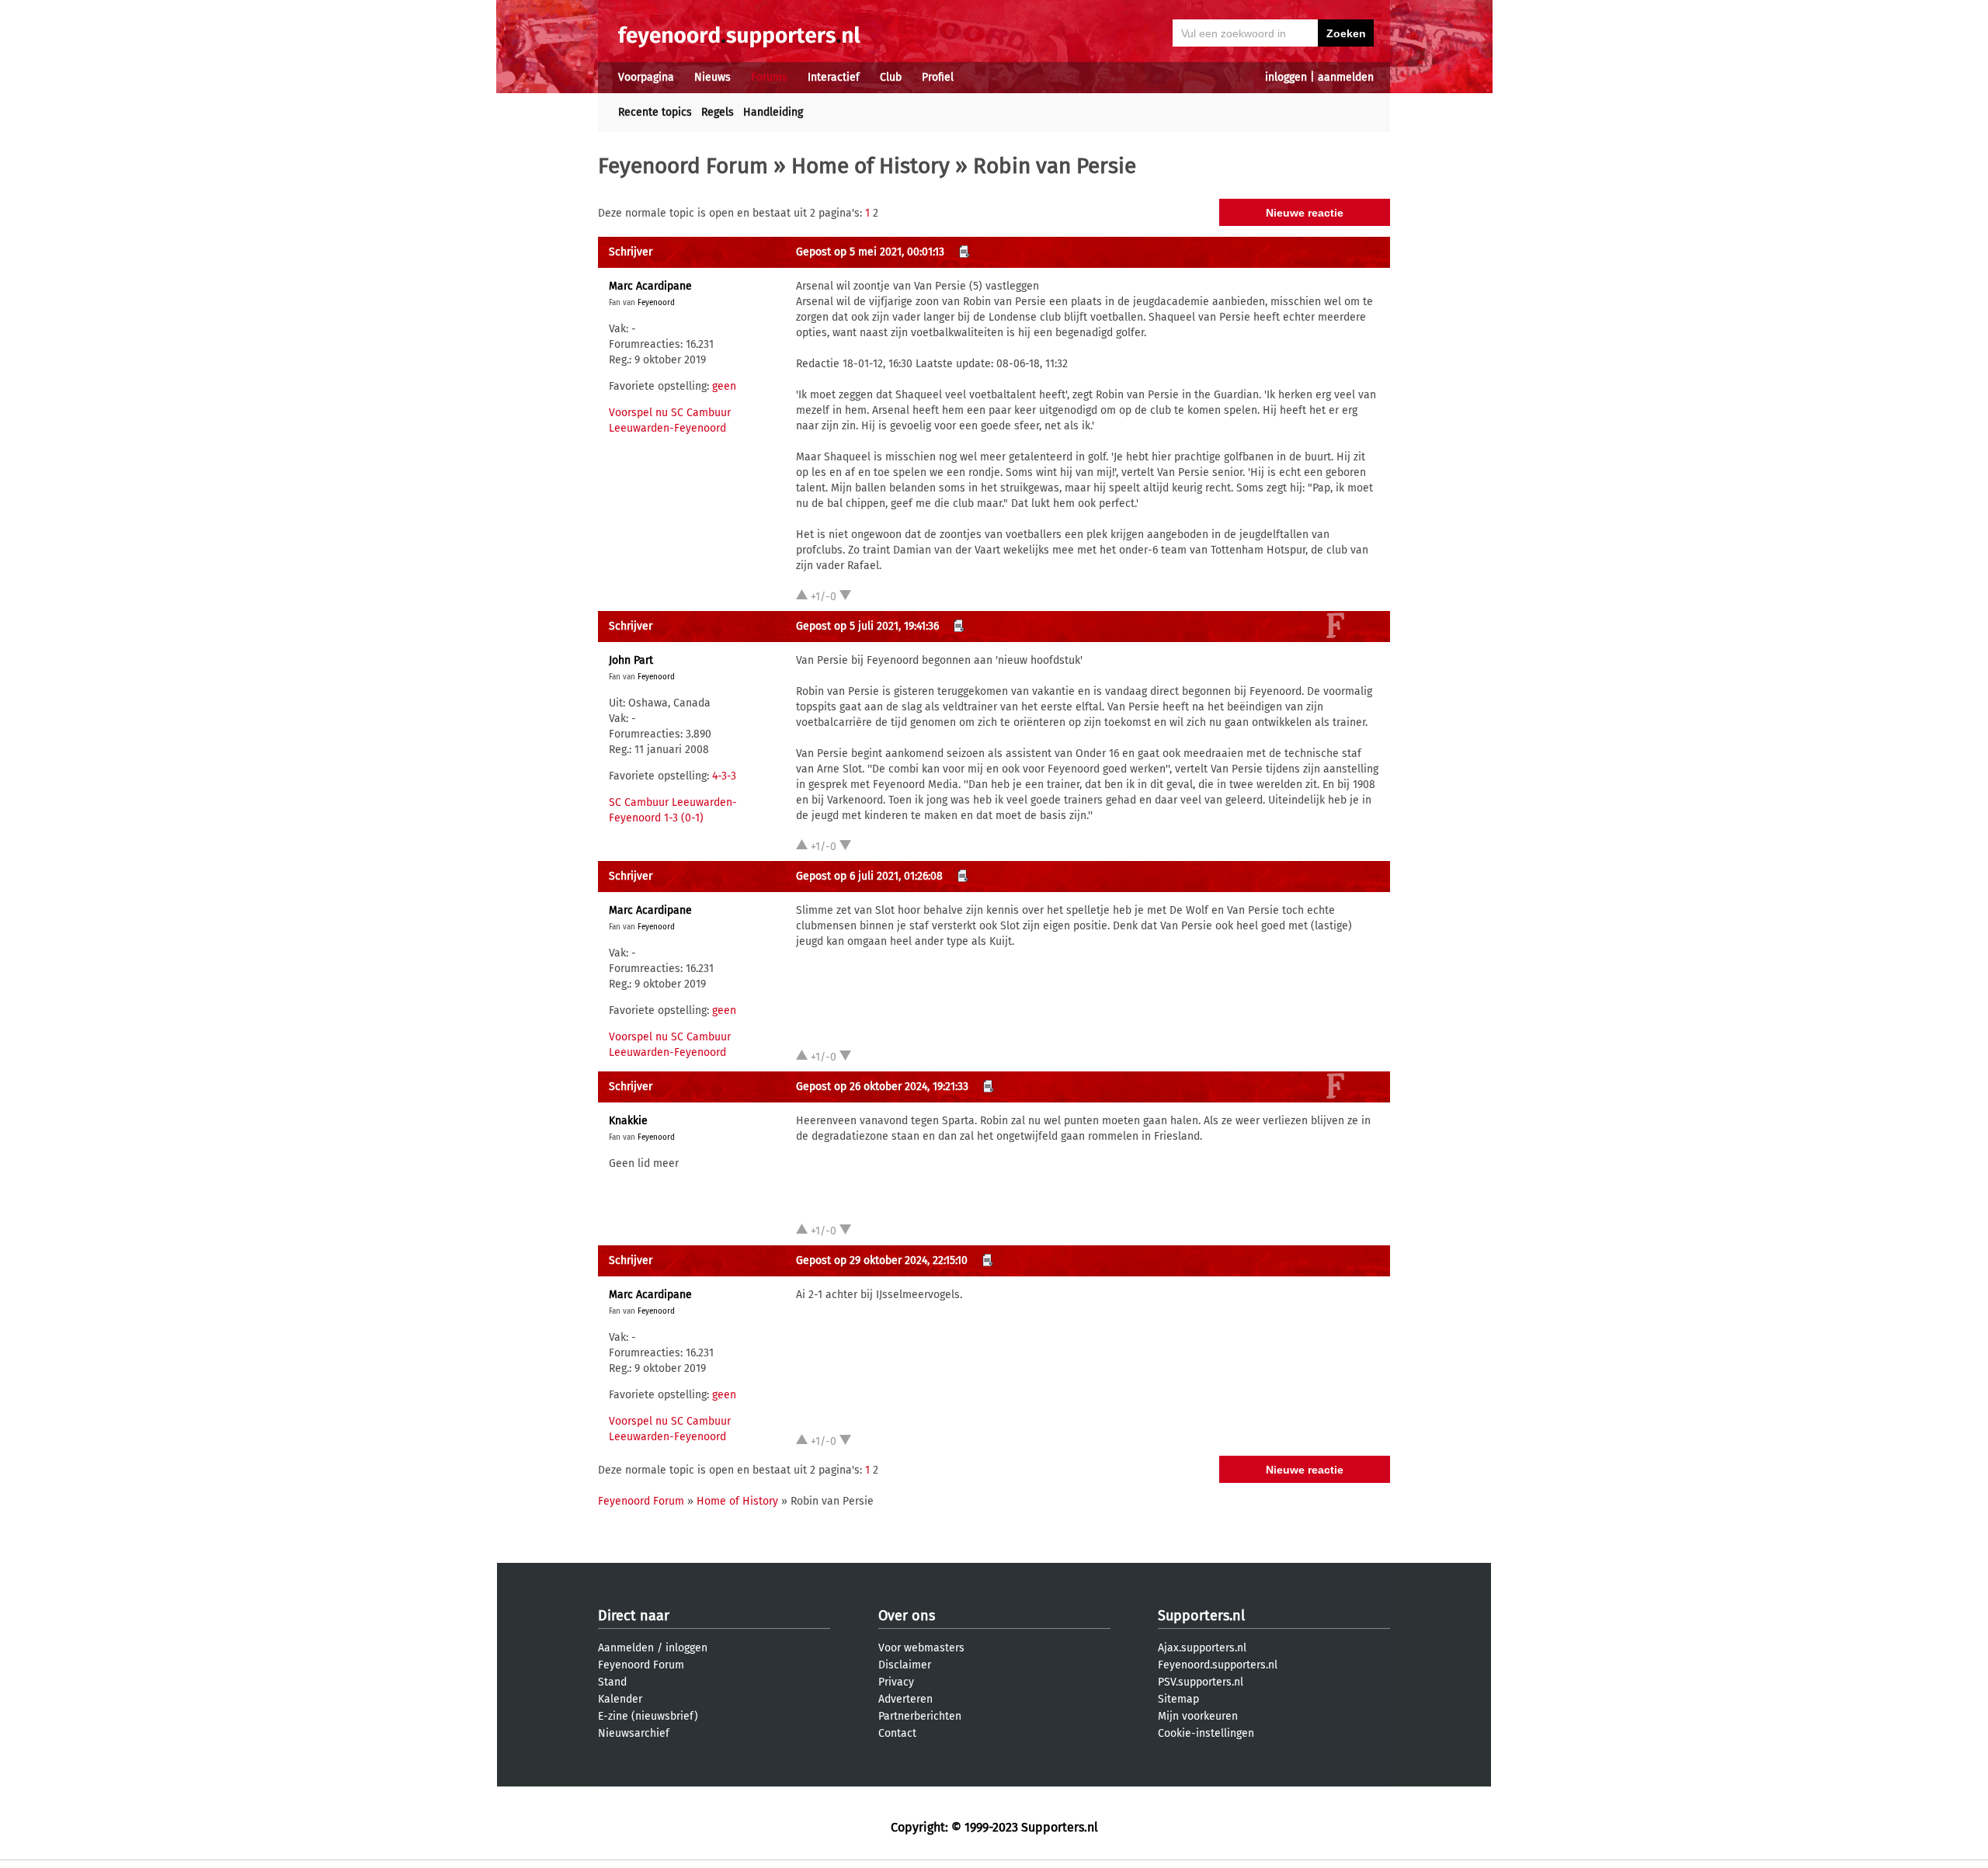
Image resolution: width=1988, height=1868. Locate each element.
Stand (612, 1682)
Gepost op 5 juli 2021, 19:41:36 (867, 626)
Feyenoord (656, 303)
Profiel (938, 77)
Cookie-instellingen (1206, 1733)
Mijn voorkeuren (1198, 1716)
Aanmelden (626, 1648)
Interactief (834, 77)
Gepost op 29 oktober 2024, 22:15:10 (882, 1260)
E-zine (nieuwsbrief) (648, 1716)
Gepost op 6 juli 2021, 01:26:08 (869, 876)
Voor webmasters (921, 1648)
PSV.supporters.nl (1201, 1682)
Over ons (907, 1616)
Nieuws (712, 77)
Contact (897, 1733)
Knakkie (628, 1121)
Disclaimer (905, 1665)
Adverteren (905, 1699)
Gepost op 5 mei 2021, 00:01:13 (870, 252)
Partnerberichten (920, 1716)
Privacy (896, 1682)
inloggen (1286, 77)
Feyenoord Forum (683, 166)
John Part (631, 660)
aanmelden (1346, 77)
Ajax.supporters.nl (1202, 1648)
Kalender (620, 1699)
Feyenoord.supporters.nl (1218, 1665)
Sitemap (1178, 1699)
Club (891, 77)
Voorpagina (646, 77)
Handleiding (773, 112)
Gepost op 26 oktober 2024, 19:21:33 (882, 1087)
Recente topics (655, 112)
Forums (769, 77)
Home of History (871, 166)
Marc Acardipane (650, 286)
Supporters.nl (1201, 1616)
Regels (718, 112)
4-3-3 (724, 776)
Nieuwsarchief (634, 1733)
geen (724, 386)
